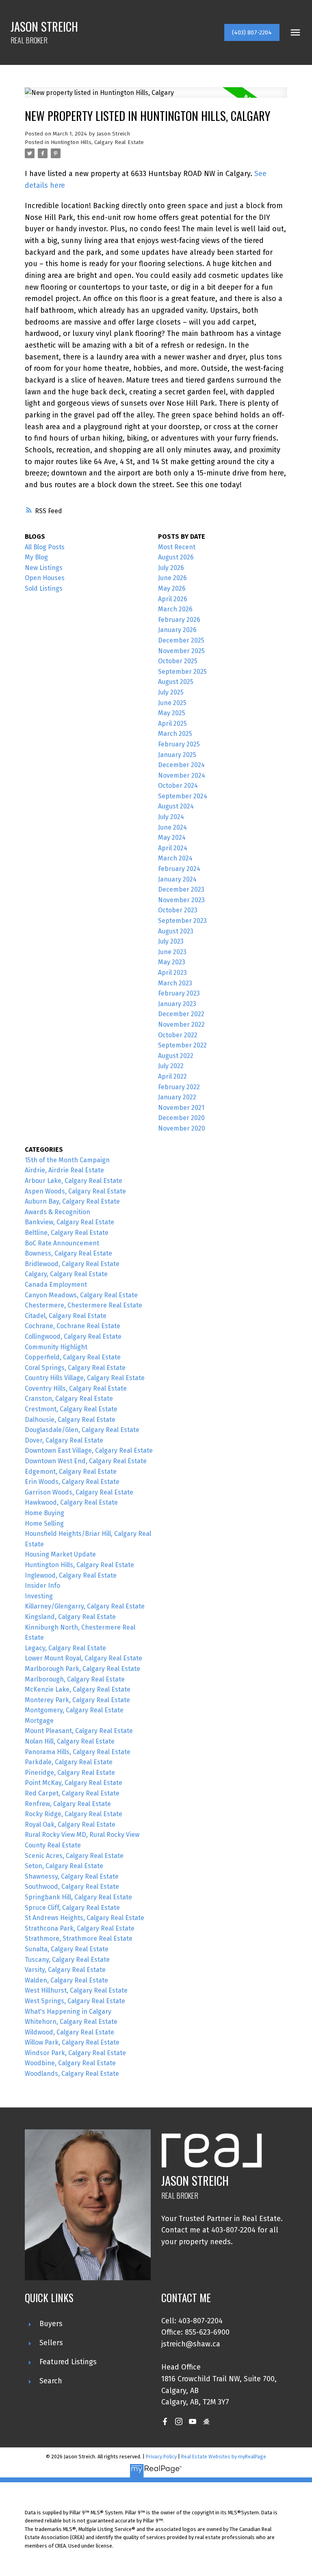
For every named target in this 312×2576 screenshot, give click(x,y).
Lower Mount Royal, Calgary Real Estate (83, 1658)
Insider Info (42, 1586)
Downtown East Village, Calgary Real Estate (89, 1450)
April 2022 (172, 1076)
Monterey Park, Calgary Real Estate (77, 1700)
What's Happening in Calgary (68, 2012)
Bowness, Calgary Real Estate (68, 1253)
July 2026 (171, 568)
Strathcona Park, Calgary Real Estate (80, 1928)
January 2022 (177, 1097)
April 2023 (172, 973)
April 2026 (173, 599)
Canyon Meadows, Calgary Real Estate (81, 1295)
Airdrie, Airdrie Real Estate (64, 1170)
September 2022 (182, 1045)
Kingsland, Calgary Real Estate (70, 1617)
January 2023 (177, 1004)
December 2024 (181, 765)
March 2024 (175, 858)
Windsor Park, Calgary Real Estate (75, 2053)
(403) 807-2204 (252, 32)
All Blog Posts (45, 547)
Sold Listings (44, 588)
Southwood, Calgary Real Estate (72, 1887)
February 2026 (179, 620)
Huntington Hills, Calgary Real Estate (97, 142)
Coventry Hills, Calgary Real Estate (76, 1388)
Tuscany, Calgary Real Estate (67, 1960)
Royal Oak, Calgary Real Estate (70, 1824)
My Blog (36, 557)
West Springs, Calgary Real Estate (75, 2001)
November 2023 (181, 900)
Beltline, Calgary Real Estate (67, 1233)
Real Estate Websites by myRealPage (224, 2457)
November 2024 (182, 775)
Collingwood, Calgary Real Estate (73, 1336)
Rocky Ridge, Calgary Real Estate (74, 1814)
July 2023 (171, 941)
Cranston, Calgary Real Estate (69, 1399)
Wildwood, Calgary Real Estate (69, 2032)
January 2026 (177, 630)
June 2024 (172, 827)
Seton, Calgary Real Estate (64, 1866)
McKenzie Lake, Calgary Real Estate (78, 1689)
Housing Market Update (60, 1554)
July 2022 (171, 1066)
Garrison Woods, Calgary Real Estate (79, 1492)
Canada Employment (56, 1285)
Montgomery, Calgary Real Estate (74, 1710)
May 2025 (172, 713)
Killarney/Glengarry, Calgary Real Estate (85, 1606)
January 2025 (177, 755)
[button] (252, 32)
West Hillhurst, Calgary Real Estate (76, 1990)
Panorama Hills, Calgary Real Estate (78, 1752)
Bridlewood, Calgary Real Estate (72, 1264)
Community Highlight (56, 1347)
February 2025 (179, 744)
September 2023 (182, 921)
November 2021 (181, 1108)
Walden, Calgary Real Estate (66, 1980)
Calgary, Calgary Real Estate (66, 1274)
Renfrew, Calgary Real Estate (68, 1804)
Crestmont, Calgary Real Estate (71, 1409)
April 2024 (173, 848)
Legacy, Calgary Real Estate (65, 1648)
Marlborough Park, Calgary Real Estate (82, 1669)
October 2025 (178, 661)
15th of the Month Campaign (67, 1160)
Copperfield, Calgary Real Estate (73, 1357)
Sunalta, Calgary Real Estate (67, 1949)
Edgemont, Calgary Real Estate (71, 1472)
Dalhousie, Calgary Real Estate (70, 1420)
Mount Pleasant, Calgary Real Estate (79, 1731)
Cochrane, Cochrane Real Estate (73, 1326)
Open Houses (45, 578)
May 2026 (172, 588)
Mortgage (39, 1721)
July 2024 (171, 817)
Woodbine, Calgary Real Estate (70, 2063)
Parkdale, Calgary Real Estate (69, 1762)
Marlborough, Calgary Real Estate (75, 1679)
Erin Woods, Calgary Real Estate (72, 1482)
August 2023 (176, 931)
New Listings (44, 568)
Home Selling (44, 1523)
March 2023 (175, 983)
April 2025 (172, 724)
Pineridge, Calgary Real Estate (70, 1773)
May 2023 (172, 962)
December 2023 (181, 889)
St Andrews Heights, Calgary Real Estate (84, 1918)
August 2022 (176, 1056)
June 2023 (172, 952)
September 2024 (183, 796)
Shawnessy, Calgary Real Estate (72, 1876)
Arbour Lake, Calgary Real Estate (74, 1181)
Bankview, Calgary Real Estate (69, 1222)
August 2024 (176, 806)
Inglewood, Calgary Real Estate (71, 1575)
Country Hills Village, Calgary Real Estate (85, 1378)
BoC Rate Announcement (62, 1243)
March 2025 (175, 734)
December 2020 (181, 1118)
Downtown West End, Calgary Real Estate (86, 1461)
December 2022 (181, 1014)
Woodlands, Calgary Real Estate (72, 2074)
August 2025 (176, 682)
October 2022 (178, 1035)
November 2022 (181, 1025)
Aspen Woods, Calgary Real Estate (75, 1191)
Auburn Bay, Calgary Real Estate (72, 1201)
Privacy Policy (161, 2457)
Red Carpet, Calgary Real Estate (72, 1793)
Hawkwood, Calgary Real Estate (71, 1502)
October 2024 (178, 786)
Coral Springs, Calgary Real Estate (75, 1368)
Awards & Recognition (57, 1212)
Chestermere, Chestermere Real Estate (83, 1305)
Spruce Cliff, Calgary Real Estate (72, 1908)
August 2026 (176, 557)
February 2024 (179, 869)
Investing (39, 1596)
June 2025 (172, 703)
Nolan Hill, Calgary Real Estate (70, 1741)
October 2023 (178, 910)
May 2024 (172, 838)
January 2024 (177, 879)
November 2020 (182, 1128)
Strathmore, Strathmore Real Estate (79, 1938)
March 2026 (175, 609)
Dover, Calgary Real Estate (64, 1440)
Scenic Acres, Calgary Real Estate (74, 1856)
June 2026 (172, 578)
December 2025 (181, 640)
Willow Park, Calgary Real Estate (72, 2042)
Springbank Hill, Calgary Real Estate (78, 1897)
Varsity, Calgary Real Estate (65, 1970)
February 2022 (179, 1087)
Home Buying (44, 1513)
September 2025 (182, 672)
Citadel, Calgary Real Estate (66, 1316)
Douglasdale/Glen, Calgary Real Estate (82, 1430)
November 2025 (181, 651)
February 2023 (179, 993)
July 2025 (171, 692)
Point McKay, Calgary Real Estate (74, 1783)
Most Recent (177, 547)
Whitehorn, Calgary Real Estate (71, 2022)
